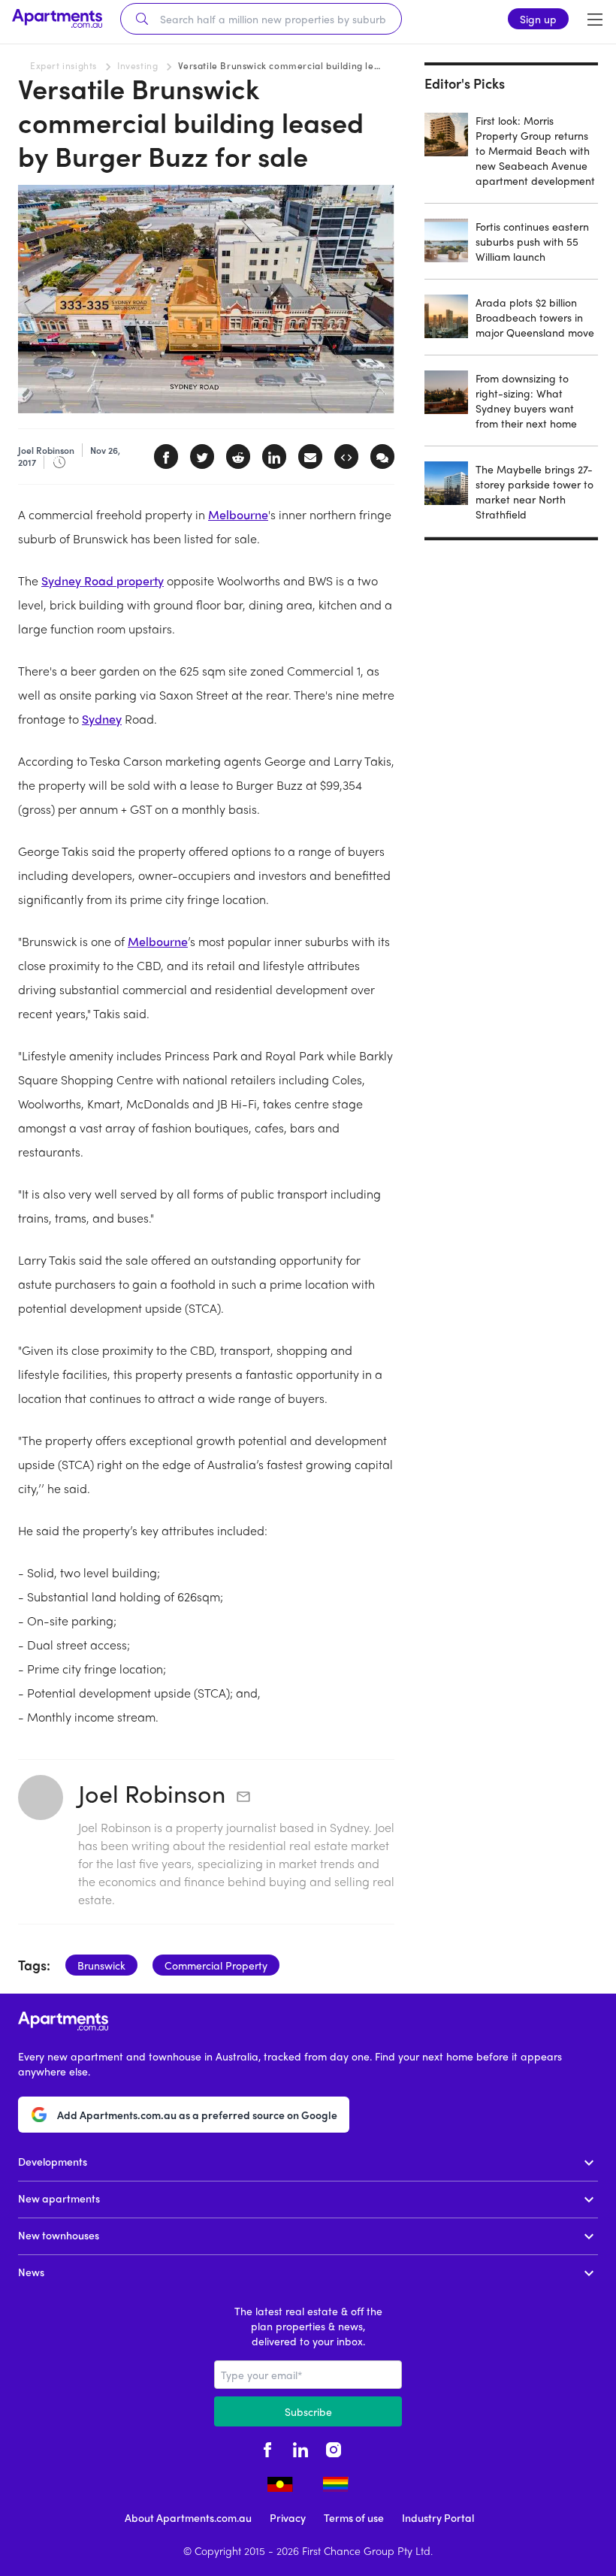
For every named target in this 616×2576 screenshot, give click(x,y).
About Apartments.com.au (188, 2517)
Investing (137, 65)
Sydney (102, 719)
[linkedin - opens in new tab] (300, 2448)
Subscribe (308, 2411)
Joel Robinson (152, 1793)
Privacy (288, 2517)
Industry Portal (438, 2517)
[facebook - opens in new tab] (267, 2448)
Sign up (538, 19)
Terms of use (354, 2517)
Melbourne (238, 514)
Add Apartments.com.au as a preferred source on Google (197, 2115)
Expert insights (63, 65)
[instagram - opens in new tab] (334, 2448)
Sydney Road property (103, 581)
